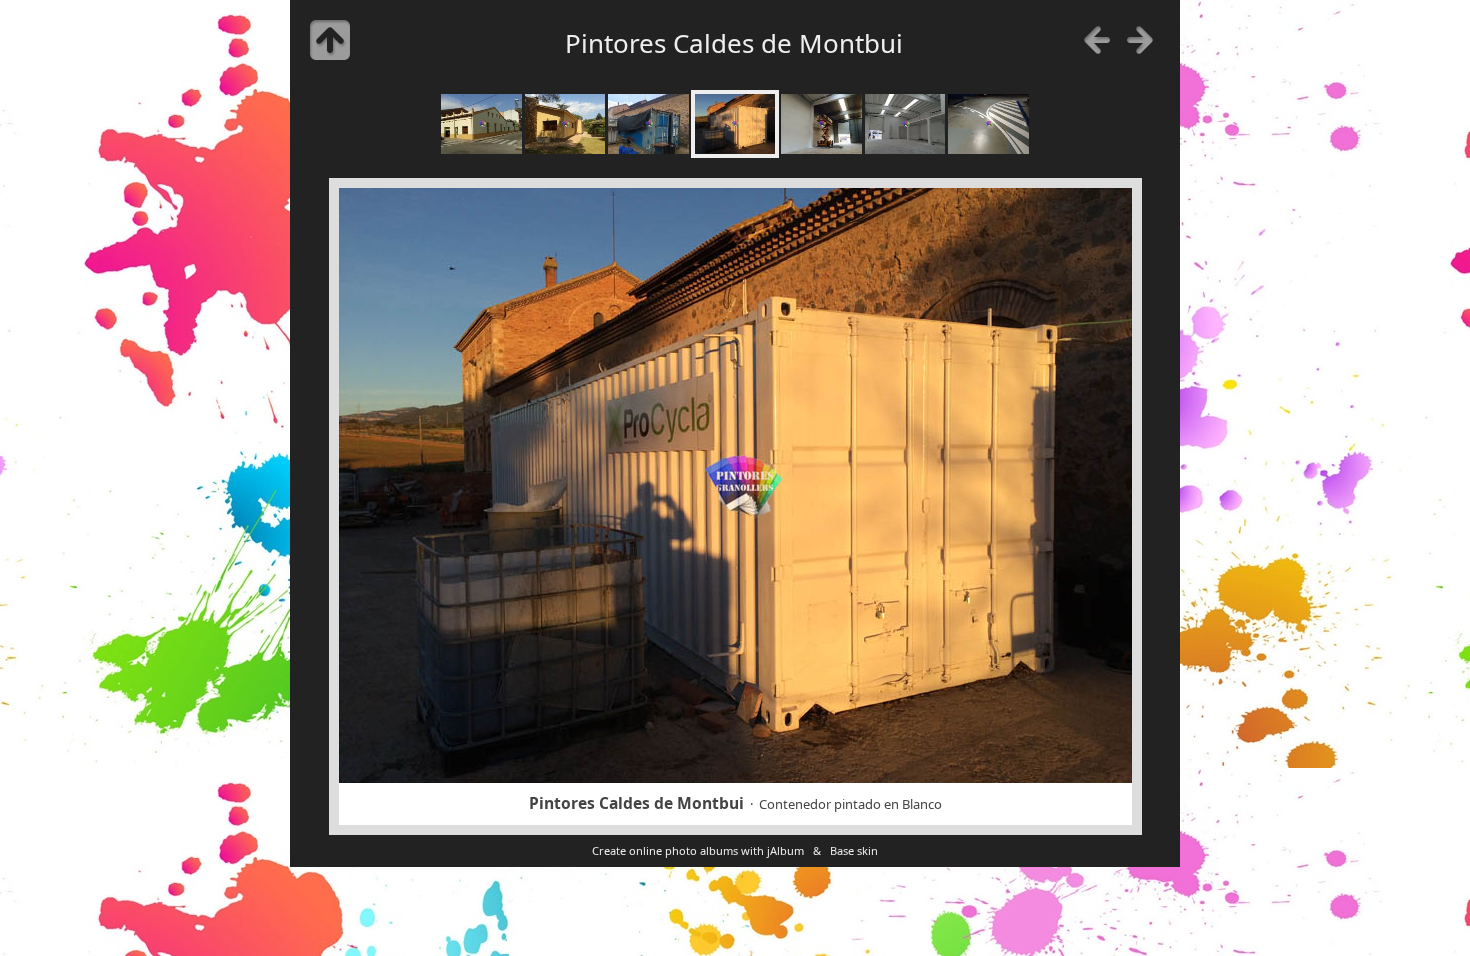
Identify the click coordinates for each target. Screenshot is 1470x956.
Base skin (854, 850)
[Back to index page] (330, 40)
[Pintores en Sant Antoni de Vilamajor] (565, 124)
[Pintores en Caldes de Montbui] (648, 124)
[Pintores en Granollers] (481, 124)
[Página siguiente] (1140, 40)
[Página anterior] (1097, 40)
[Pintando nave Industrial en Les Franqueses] (821, 124)
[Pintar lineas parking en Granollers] (988, 124)
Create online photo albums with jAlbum (698, 850)
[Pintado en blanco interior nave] (905, 124)
